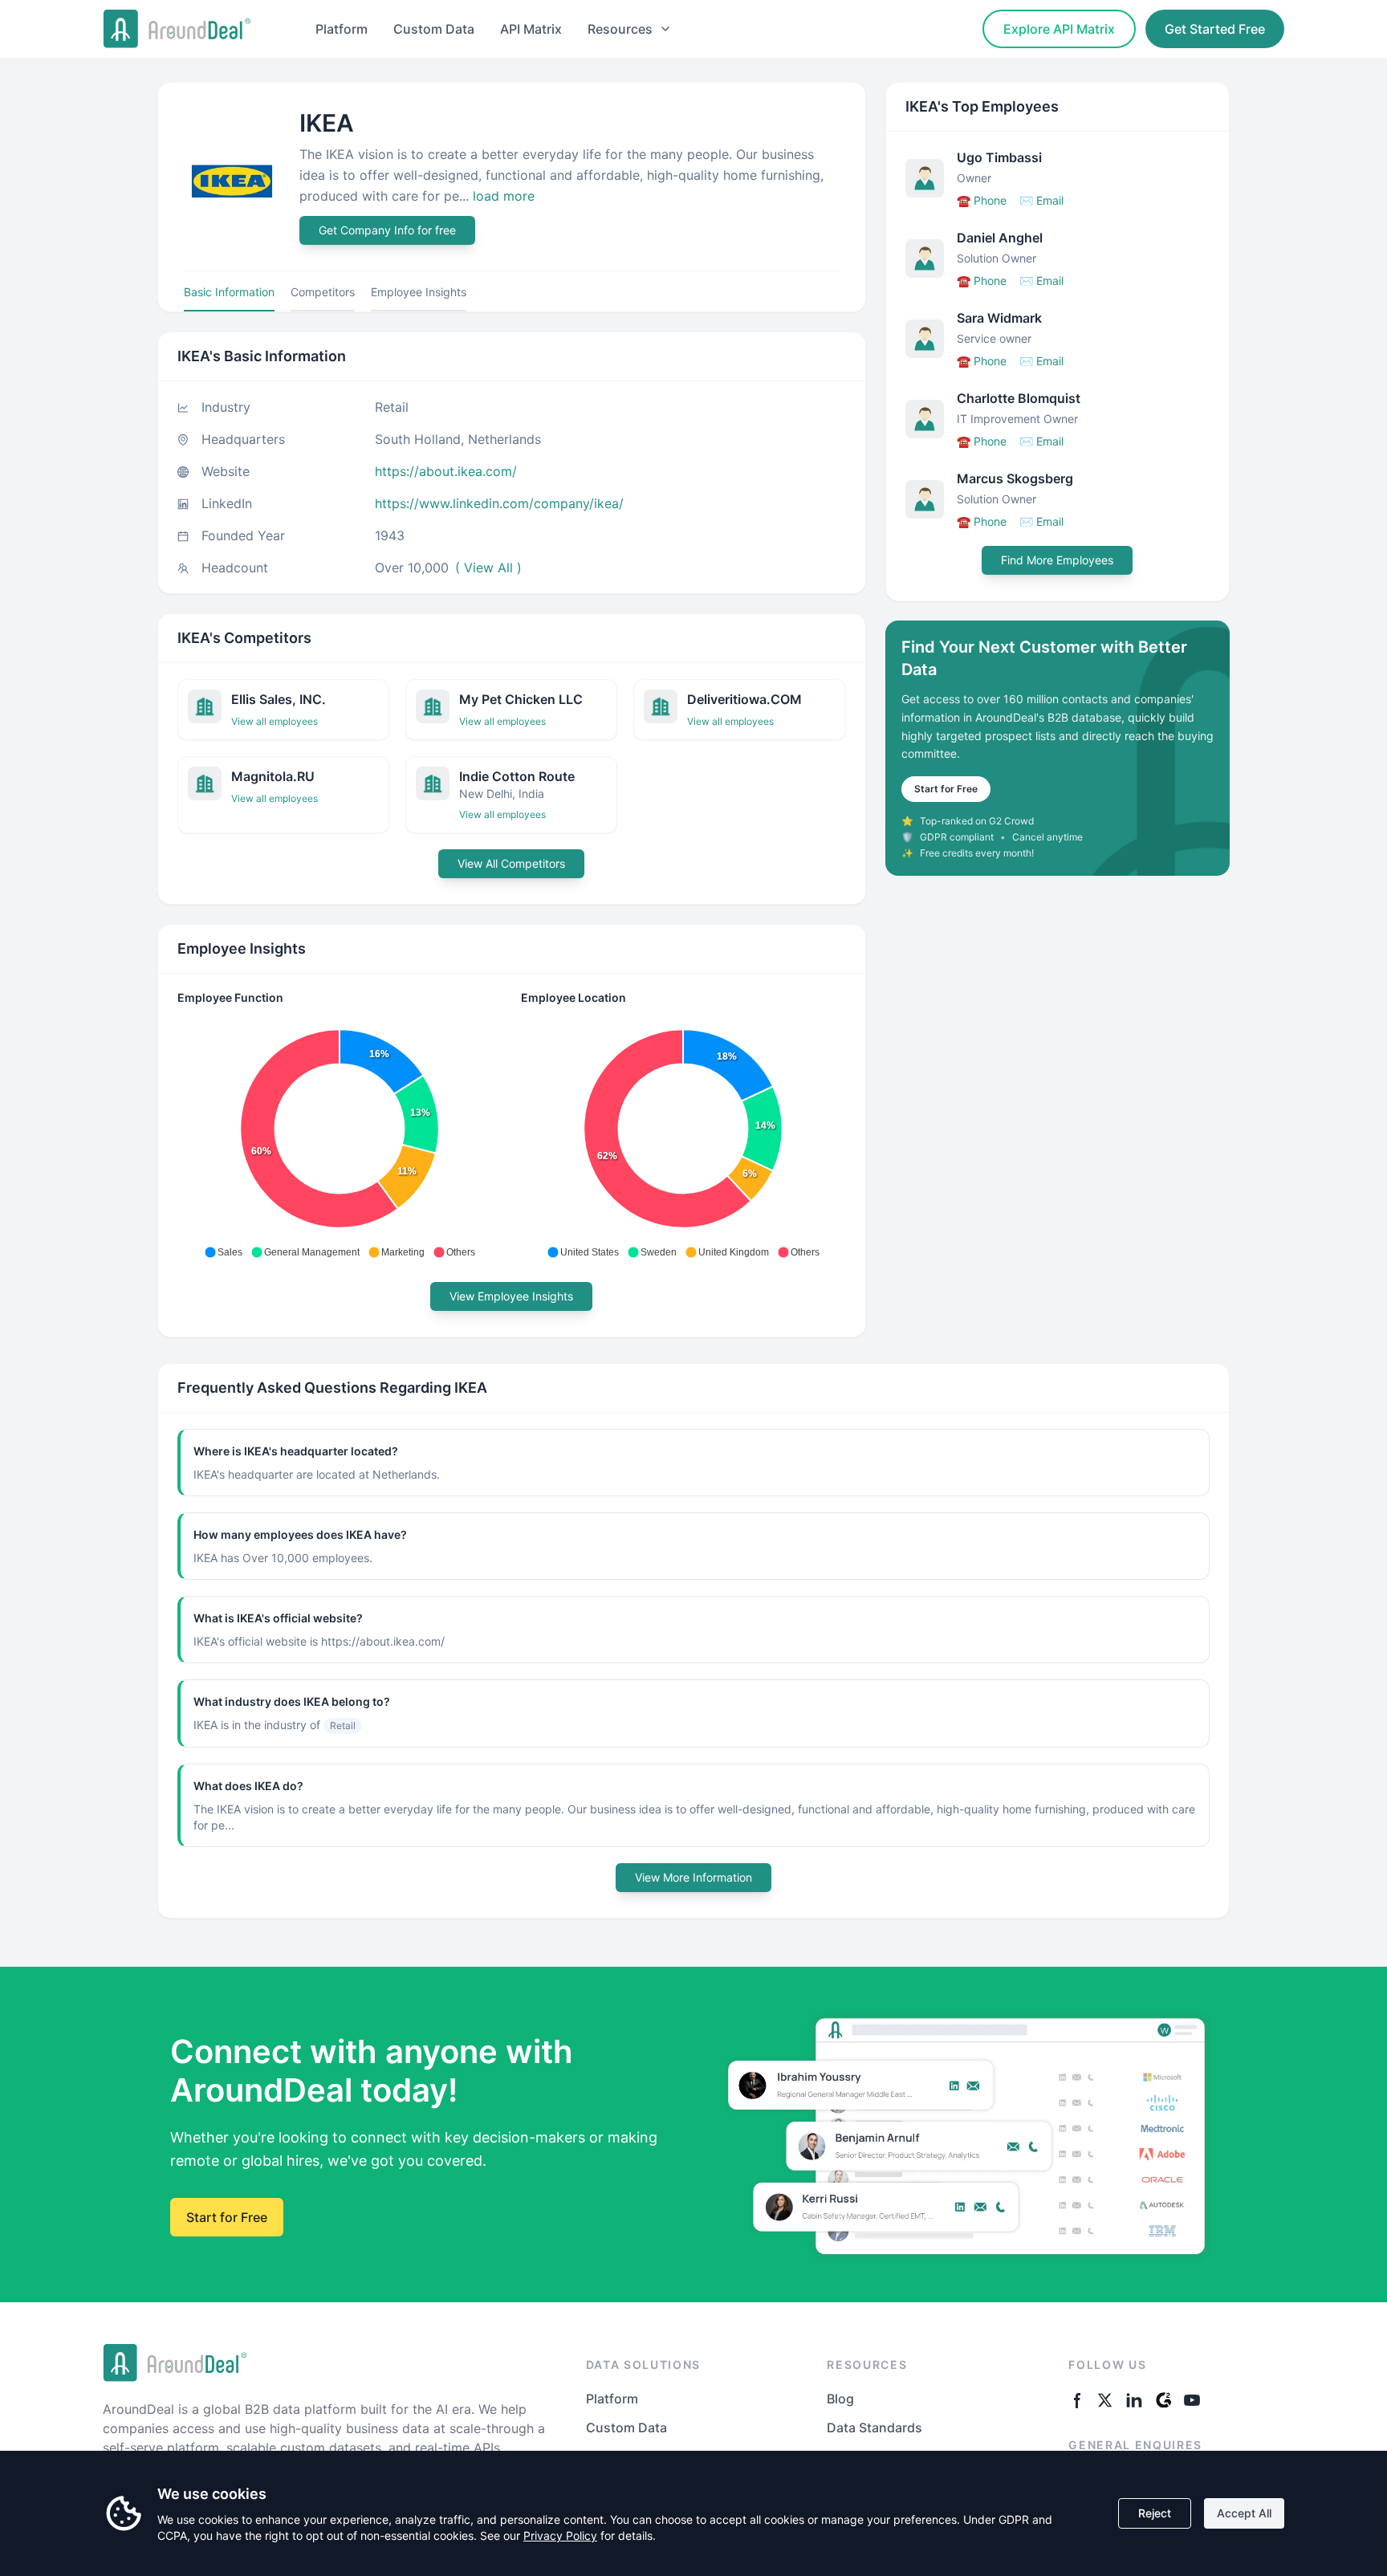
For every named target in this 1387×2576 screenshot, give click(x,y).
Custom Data (434, 29)
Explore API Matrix (1059, 29)
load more (504, 196)
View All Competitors (511, 863)
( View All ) (488, 568)
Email (1041, 200)
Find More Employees (1057, 560)
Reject (1155, 2513)
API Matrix (531, 29)
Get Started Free (1215, 29)
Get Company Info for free (387, 230)
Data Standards (875, 2427)
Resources (620, 29)
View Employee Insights (511, 1296)
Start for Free (946, 789)
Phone (982, 200)
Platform (342, 29)
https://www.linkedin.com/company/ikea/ (499, 503)
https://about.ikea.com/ (446, 471)
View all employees (275, 721)
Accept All (1244, 2513)
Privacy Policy (560, 2535)
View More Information (693, 1877)
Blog (840, 2399)
